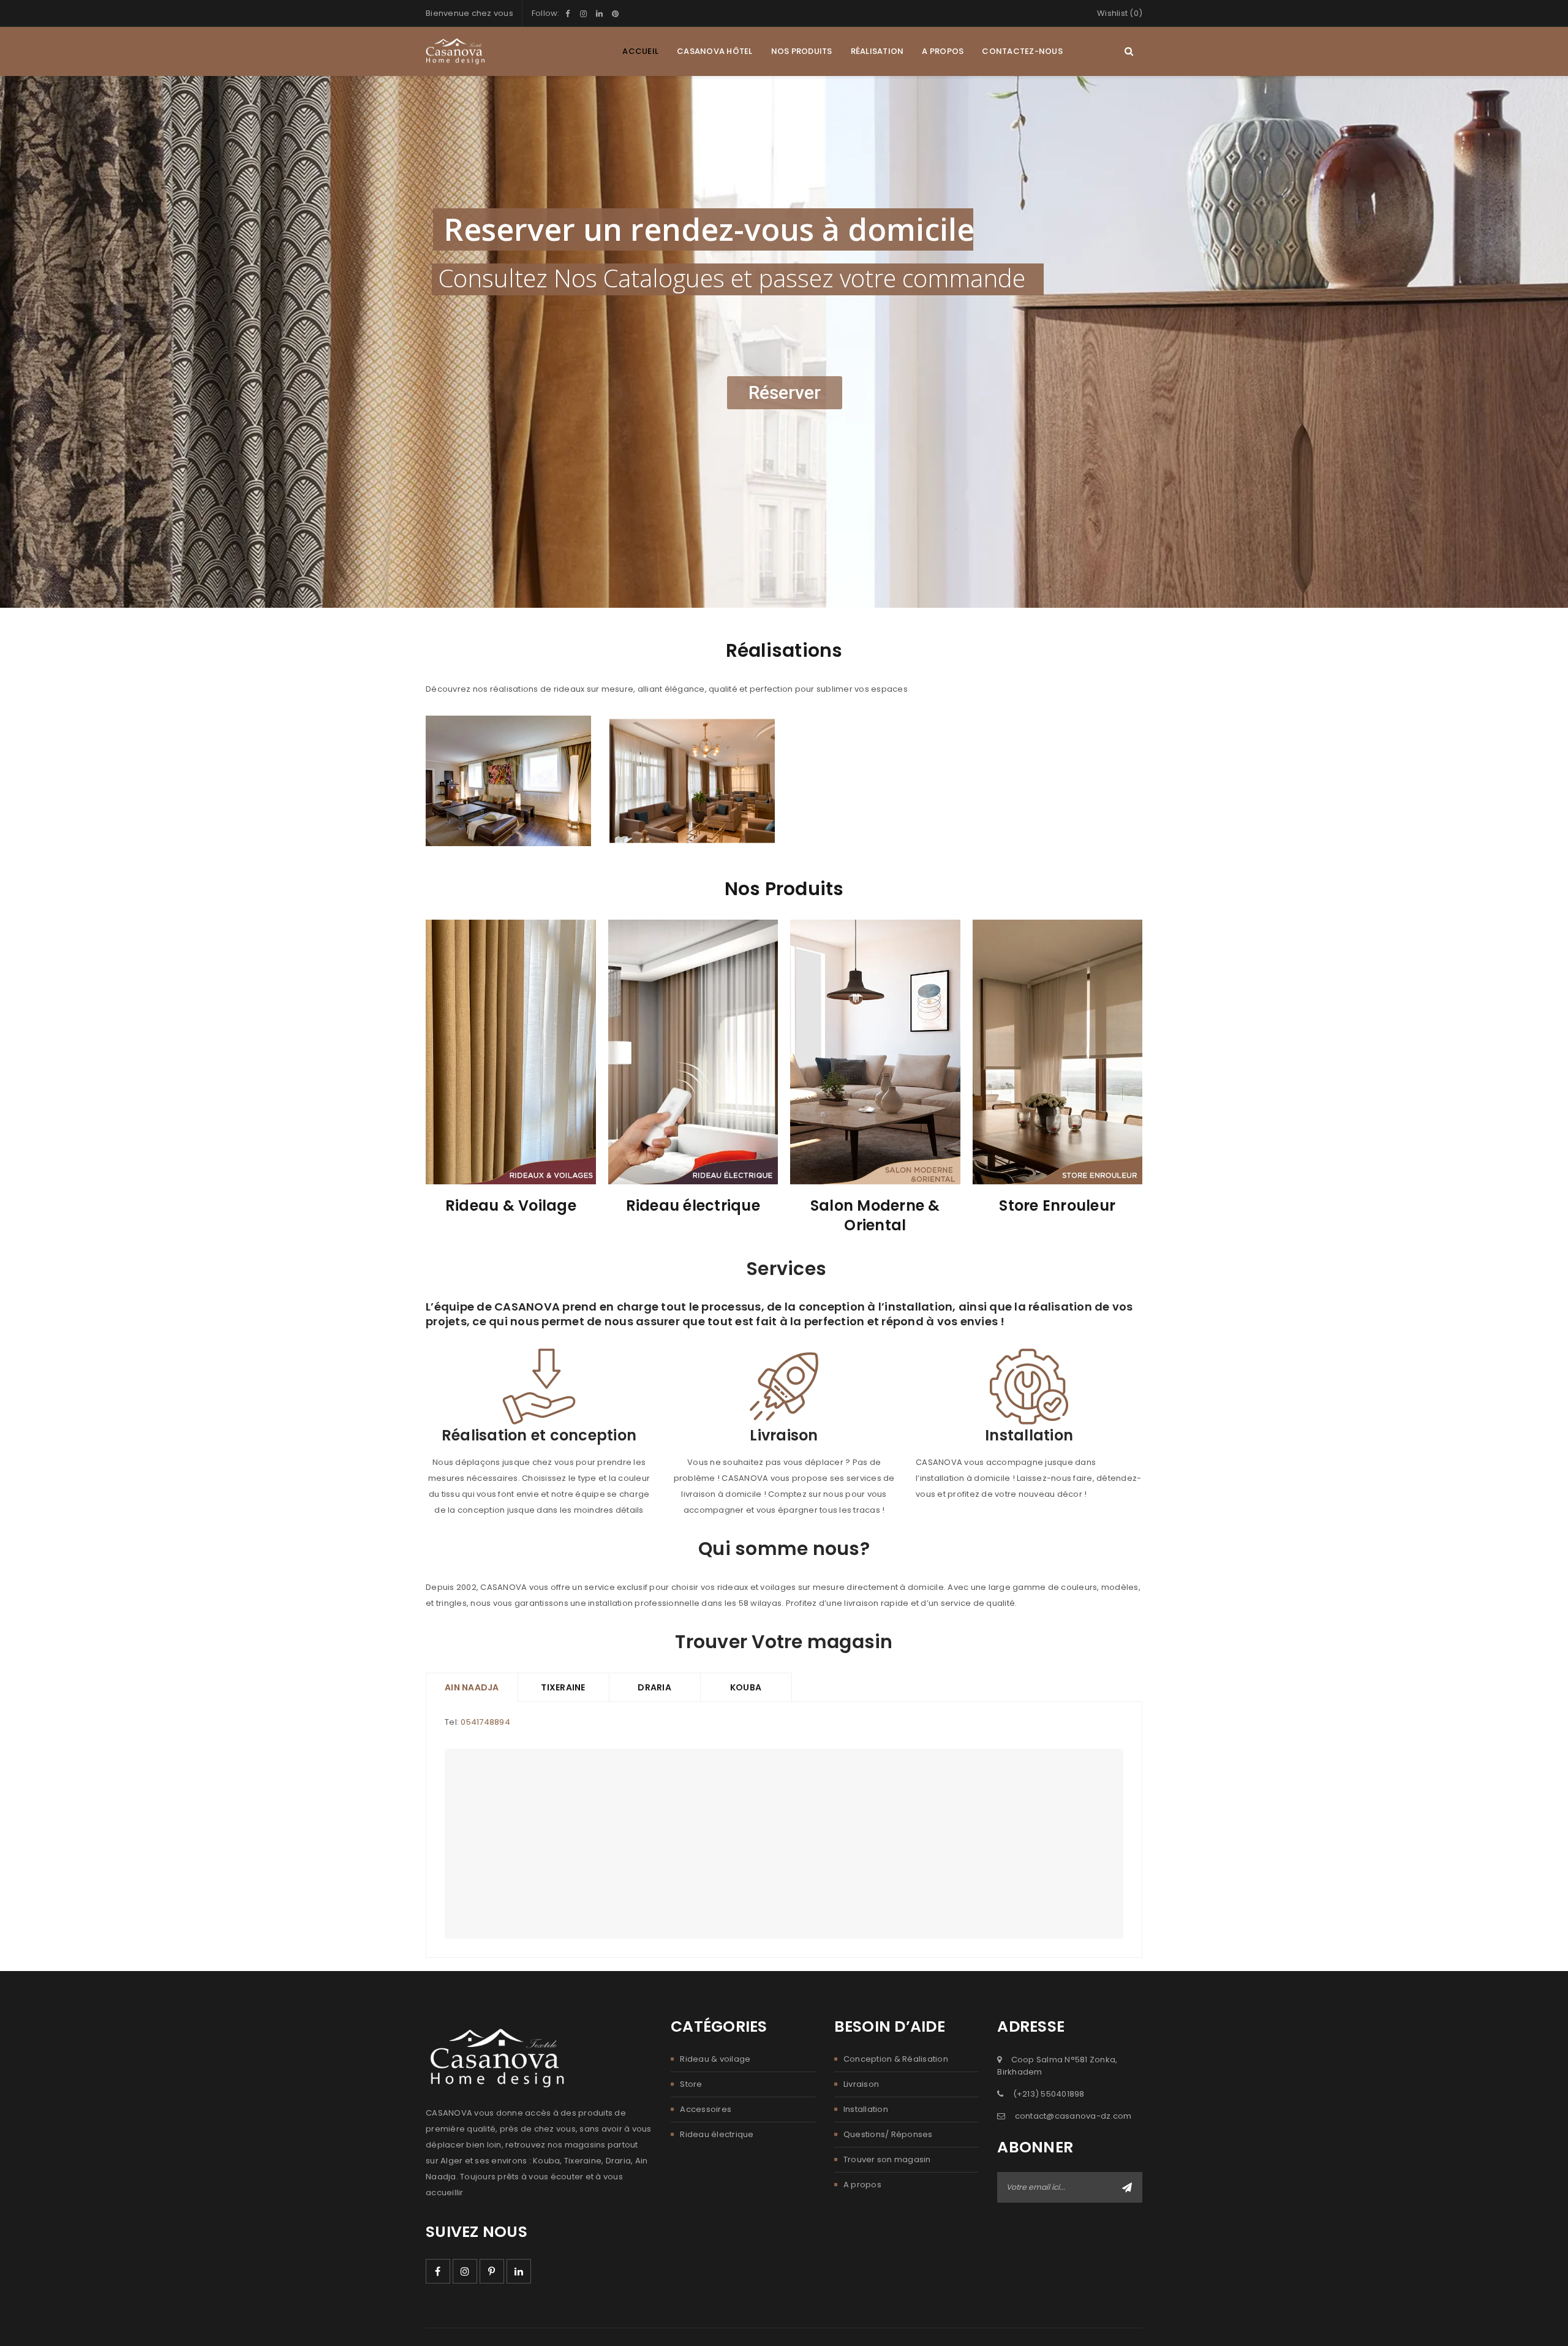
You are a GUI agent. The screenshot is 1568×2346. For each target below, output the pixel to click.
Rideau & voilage (715, 2059)
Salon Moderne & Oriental (875, 1215)
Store (691, 2084)
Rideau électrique (693, 1205)
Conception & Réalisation (896, 2059)
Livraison (861, 2084)
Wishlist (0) (1120, 13)
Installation (866, 2109)
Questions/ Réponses (888, 2134)
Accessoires (706, 2109)
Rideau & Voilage (511, 1205)
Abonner (1127, 2187)
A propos (862, 2185)
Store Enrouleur (1057, 1205)
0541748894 (485, 1722)
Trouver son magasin (887, 2159)
